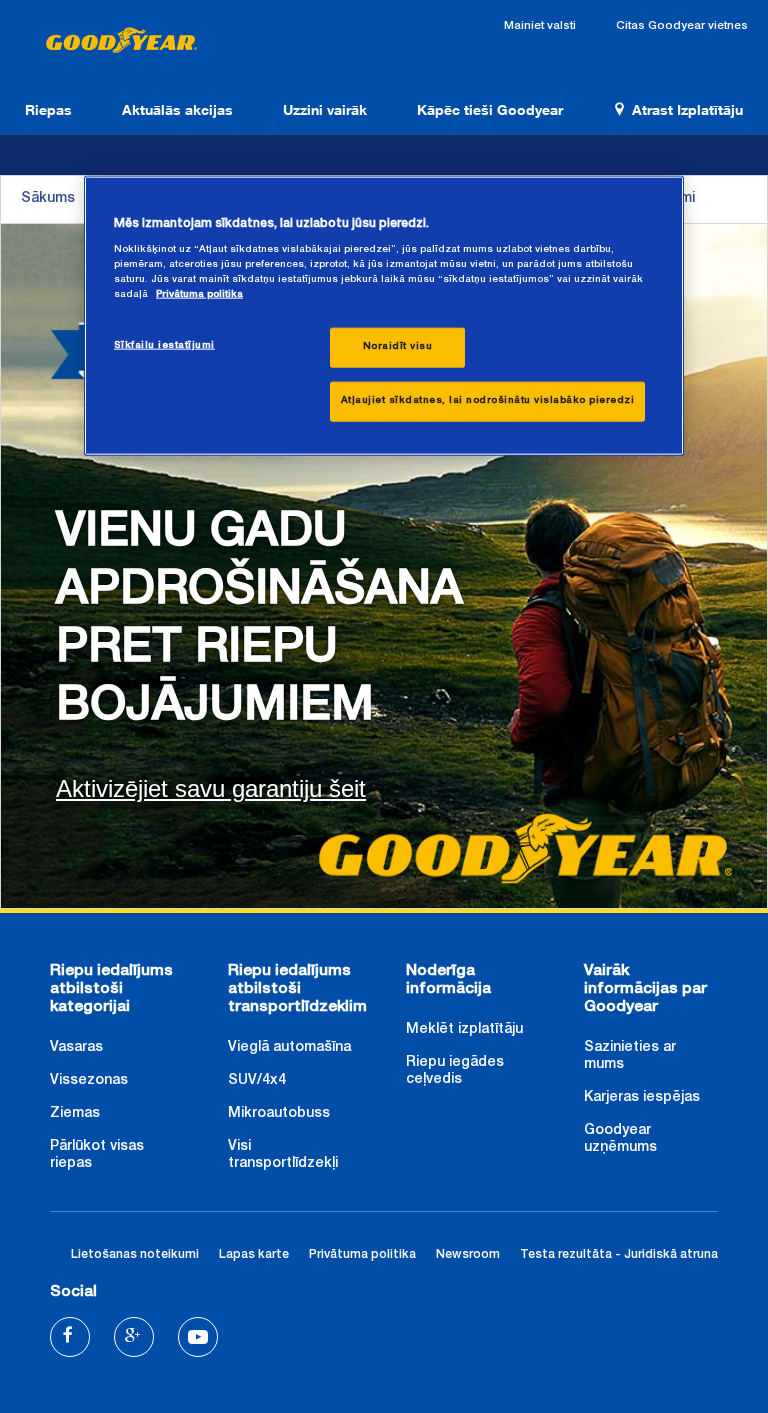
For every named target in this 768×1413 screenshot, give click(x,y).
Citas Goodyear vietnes (682, 26)
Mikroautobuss (279, 1114)
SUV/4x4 (257, 1081)
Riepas (48, 109)
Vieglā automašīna (289, 1048)
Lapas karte (254, 1255)
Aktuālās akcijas (177, 109)
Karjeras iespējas (642, 1098)
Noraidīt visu (397, 346)
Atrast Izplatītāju (687, 109)
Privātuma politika (362, 1255)
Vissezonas (89, 1081)
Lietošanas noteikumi (135, 1255)
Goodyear (120, 42)
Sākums (48, 199)
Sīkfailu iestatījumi (164, 345)
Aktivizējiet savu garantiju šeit (211, 788)
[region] (384, 316)
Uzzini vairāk (325, 109)
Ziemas (75, 1114)
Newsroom (468, 1255)
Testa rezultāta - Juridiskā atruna (619, 1255)
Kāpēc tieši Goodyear (490, 109)
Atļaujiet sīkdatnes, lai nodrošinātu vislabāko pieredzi (487, 400)
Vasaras (76, 1048)
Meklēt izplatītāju (464, 1030)
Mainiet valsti (540, 26)
